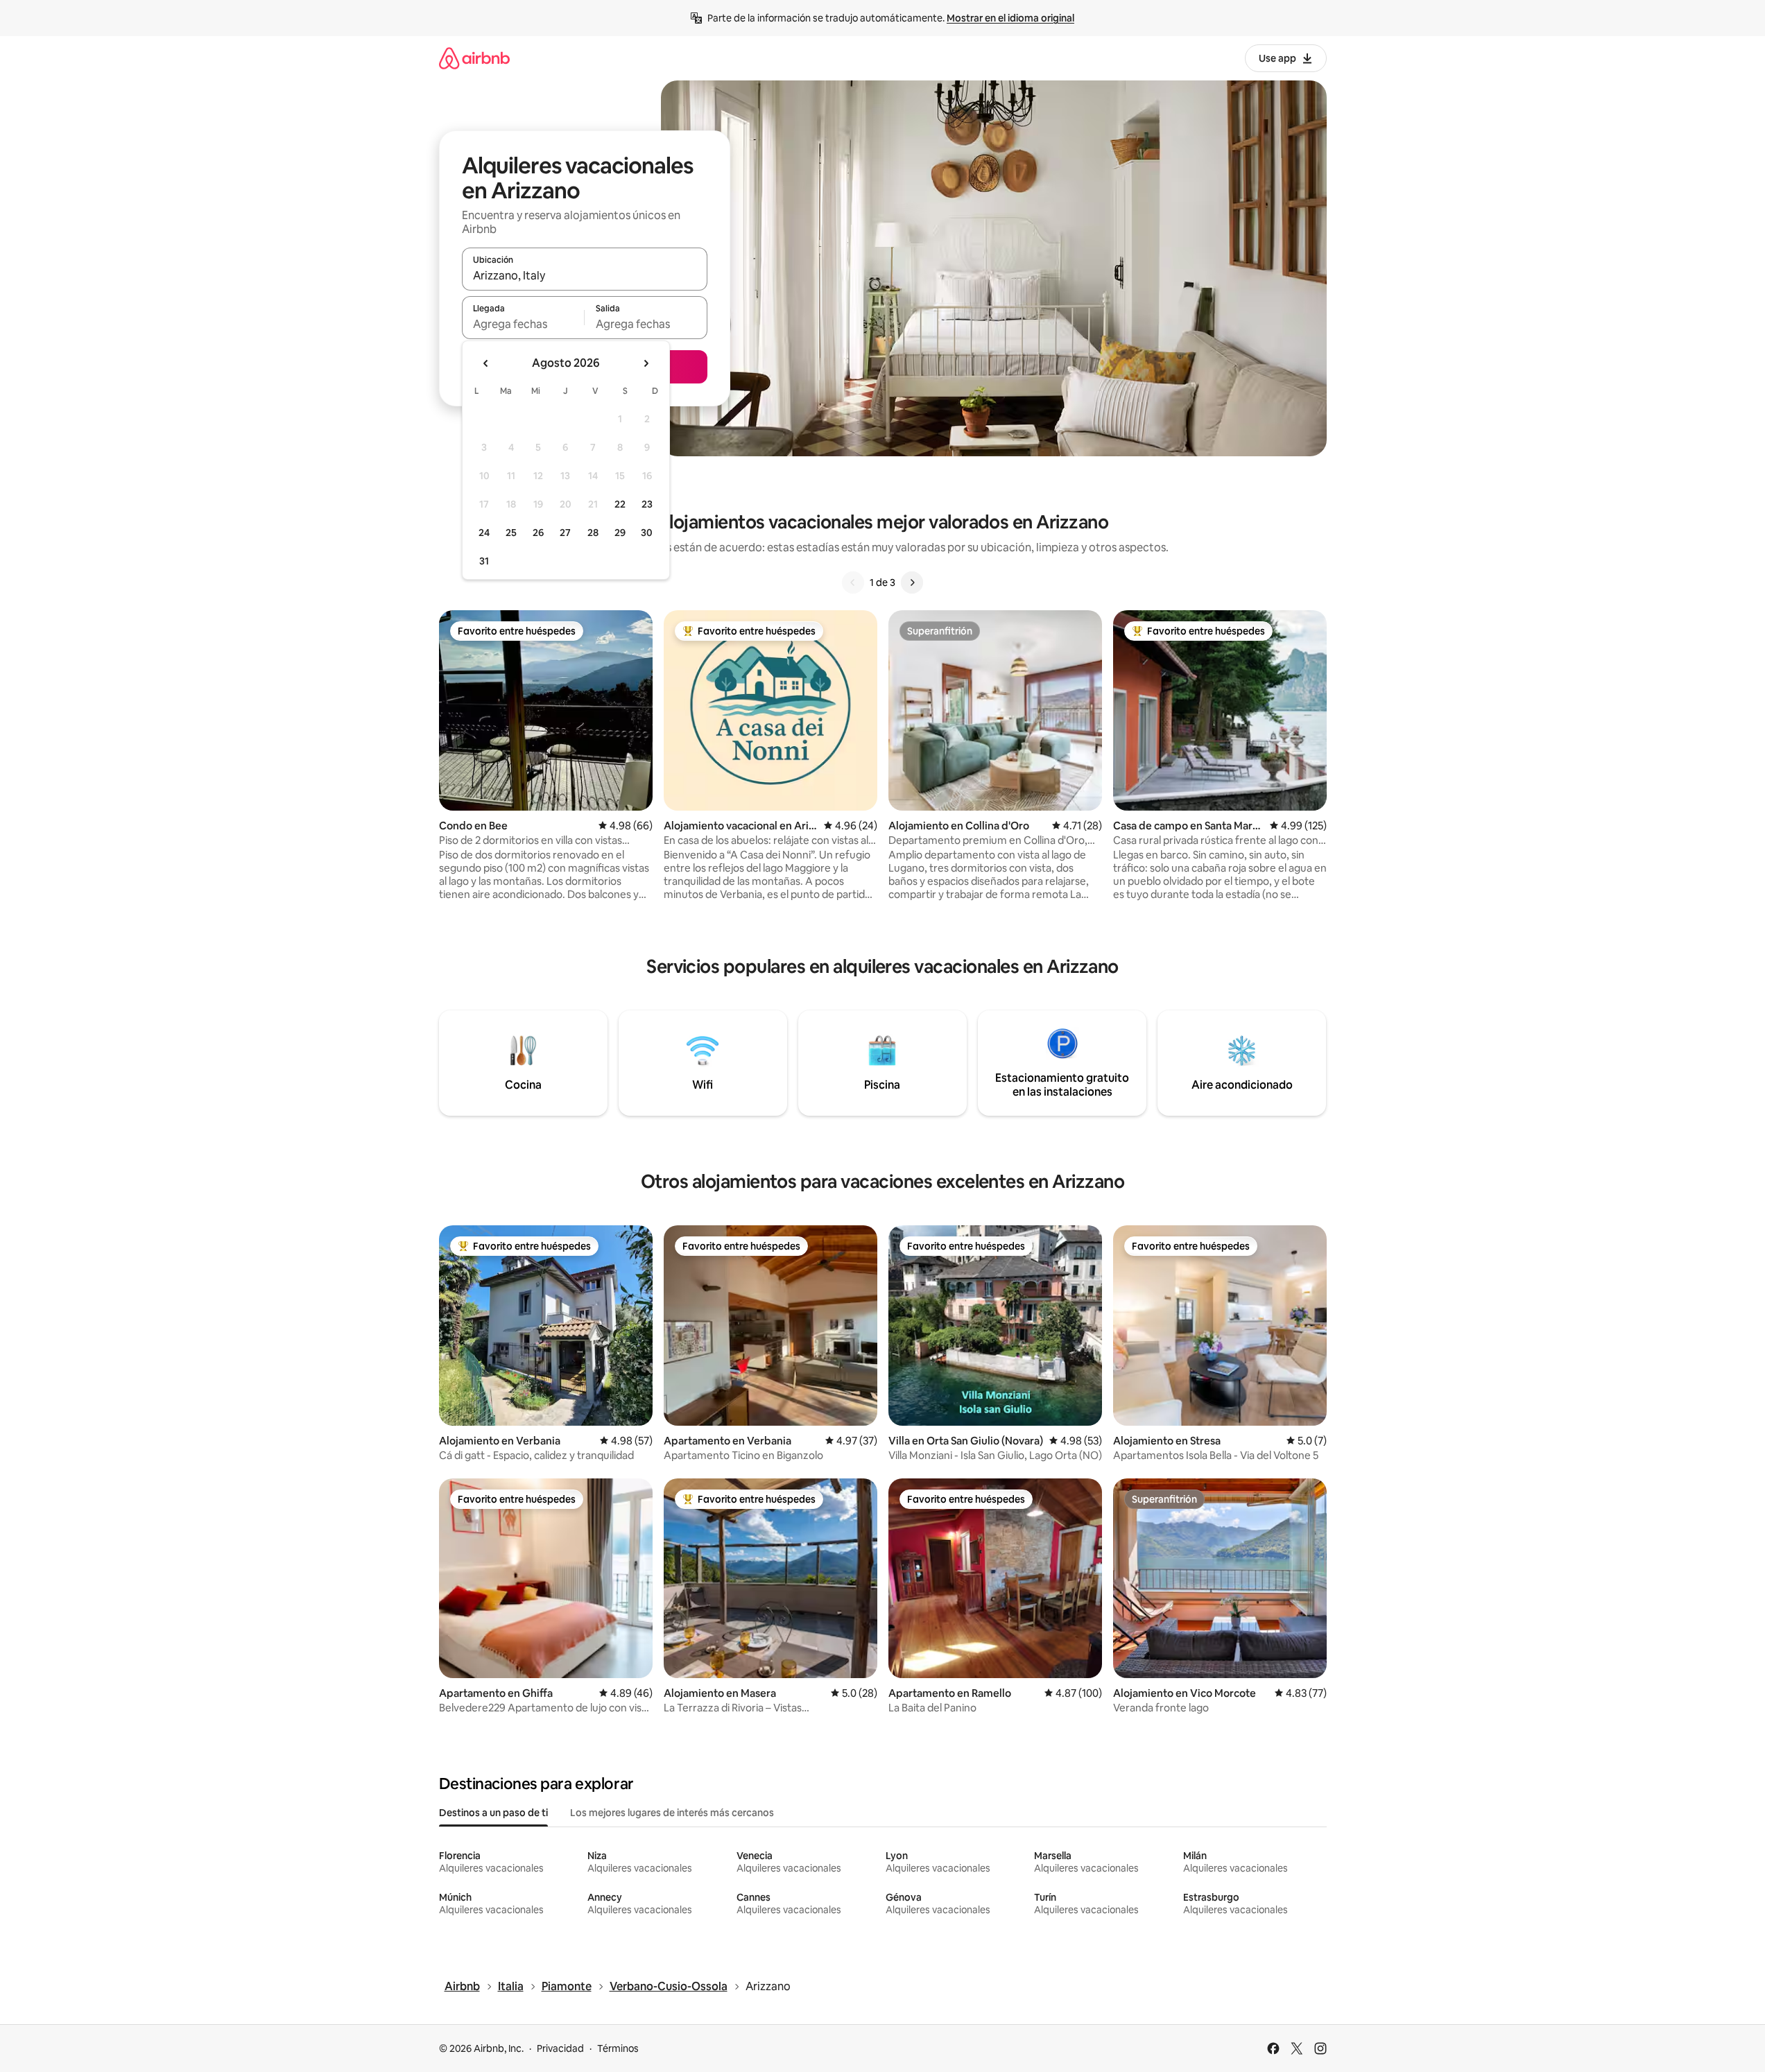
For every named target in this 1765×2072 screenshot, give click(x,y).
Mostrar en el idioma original (1010, 18)
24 (484, 533)
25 (511, 533)
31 (484, 561)
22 (620, 504)
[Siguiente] (912, 582)
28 (593, 533)
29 (620, 533)
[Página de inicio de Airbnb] (474, 58)
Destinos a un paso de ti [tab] (493, 1813)
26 (538, 533)
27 (565, 533)
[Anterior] (853, 582)
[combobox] (585, 275)
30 (647, 533)
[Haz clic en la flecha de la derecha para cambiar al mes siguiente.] (646, 363)
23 (647, 504)
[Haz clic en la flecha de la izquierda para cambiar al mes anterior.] (486, 363)
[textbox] (523, 324)
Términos (618, 2048)
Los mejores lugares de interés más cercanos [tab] (672, 1813)
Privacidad (560, 2048)
